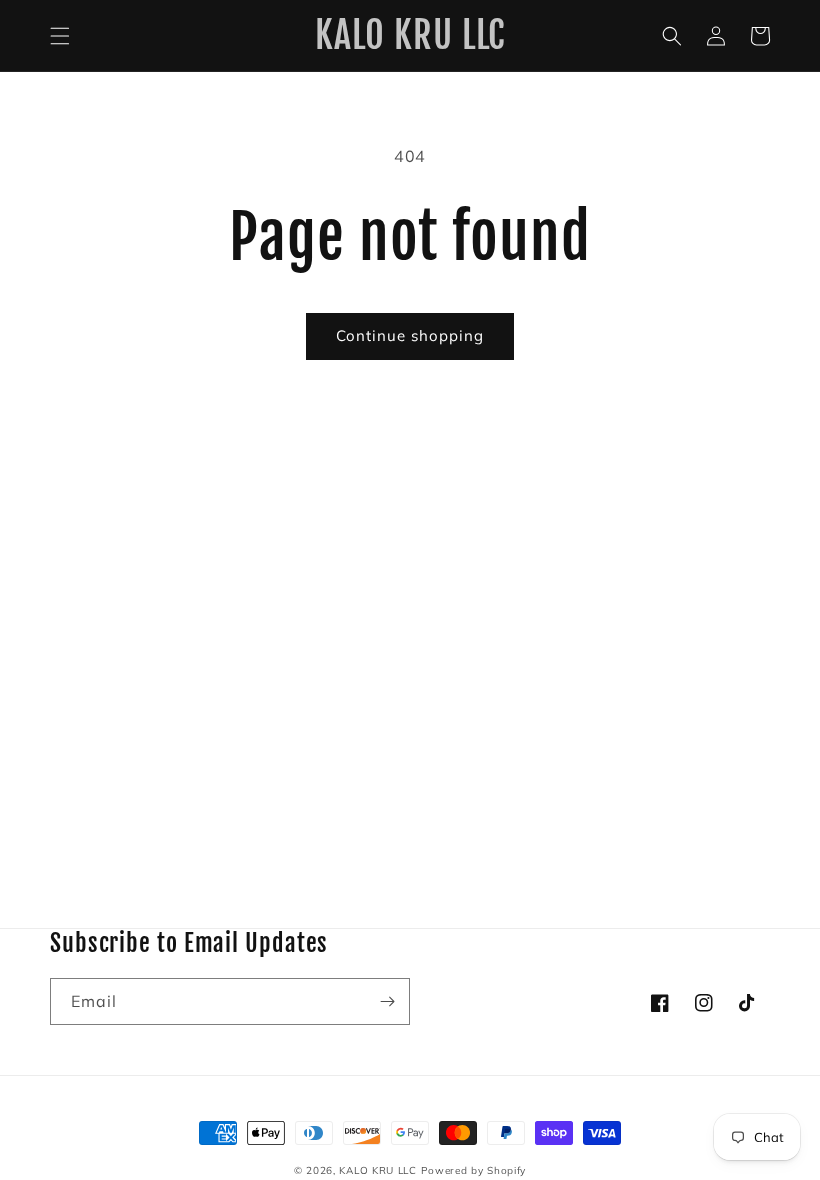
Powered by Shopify (474, 1170)
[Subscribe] (387, 1001)
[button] (60, 36)
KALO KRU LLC (377, 1170)
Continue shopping (410, 335)
